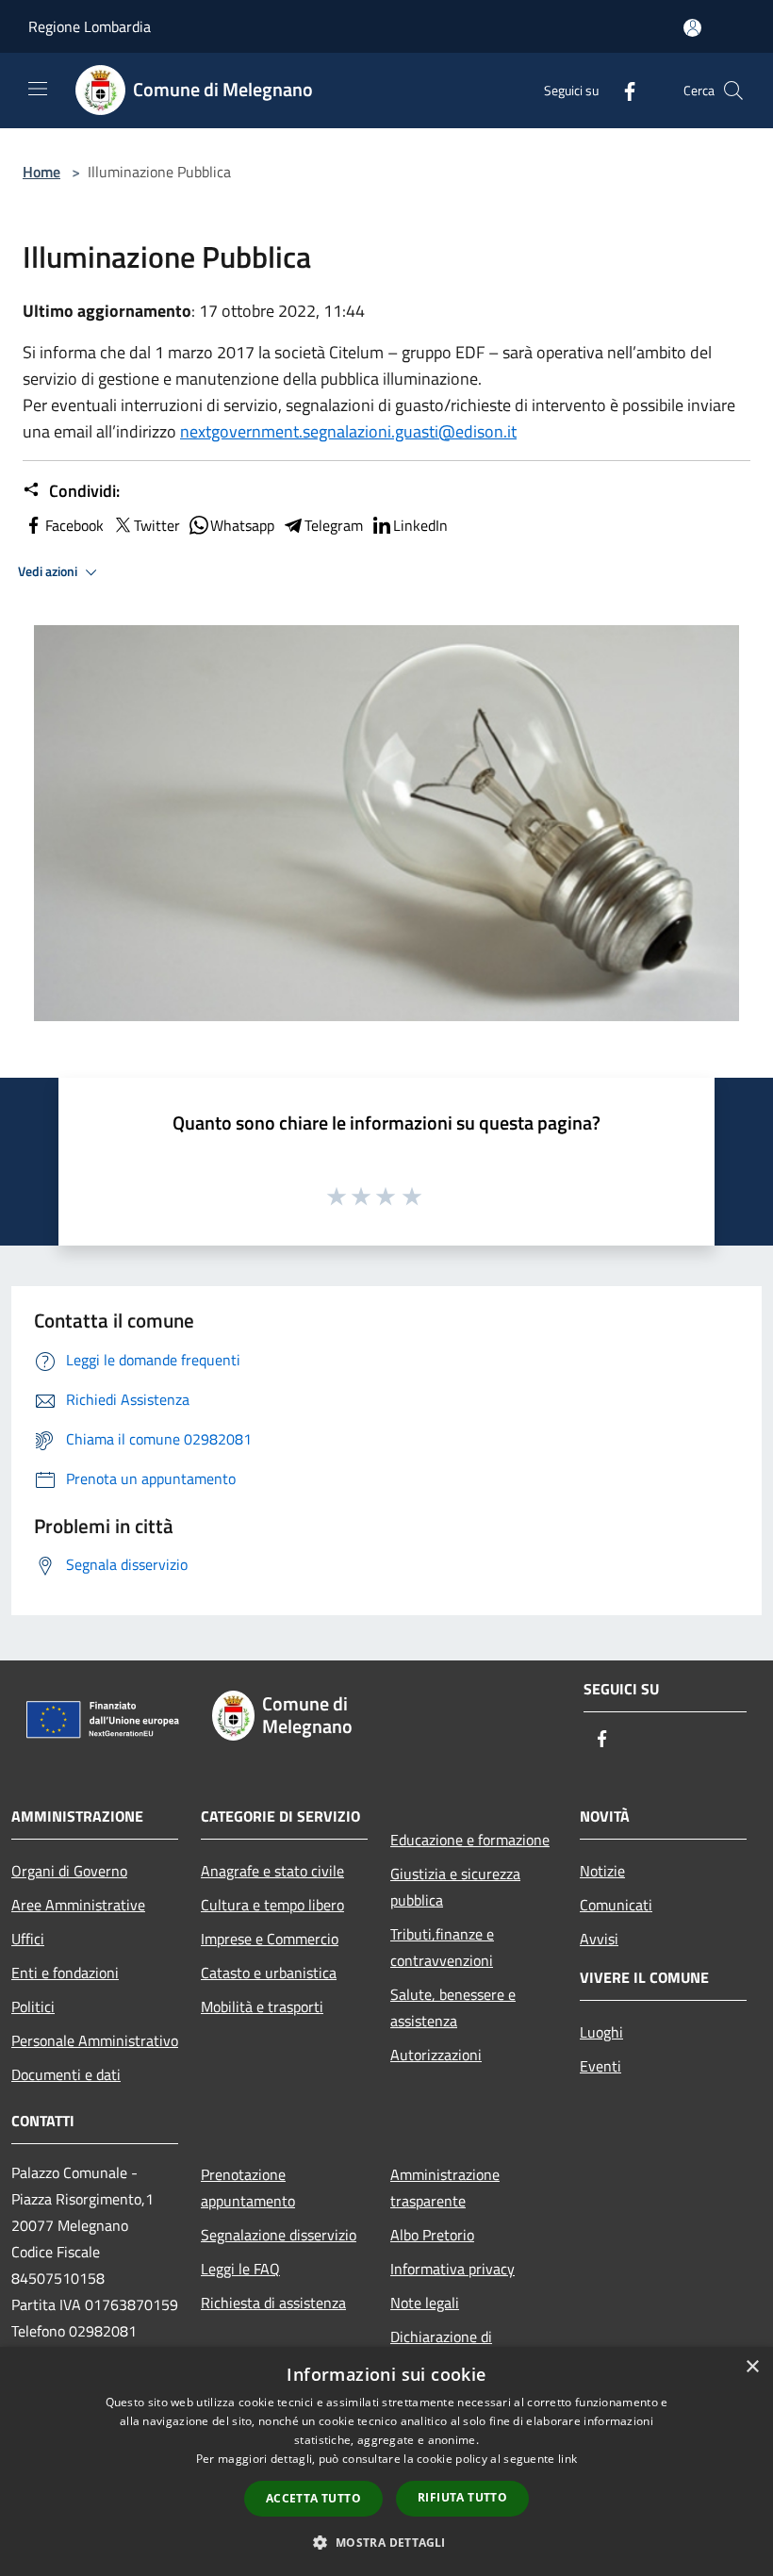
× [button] (752, 2367)
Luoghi (601, 2032)
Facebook (74, 525)
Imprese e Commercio (270, 1939)
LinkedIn (420, 525)
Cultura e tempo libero (272, 1905)
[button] (386, 2542)
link (567, 2459)
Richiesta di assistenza (273, 2303)
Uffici (28, 1939)
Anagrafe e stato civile (272, 1871)
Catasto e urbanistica (269, 1973)
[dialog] (386, 2461)
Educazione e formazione (470, 1840)
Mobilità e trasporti (262, 2006)
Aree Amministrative (78, 1905)
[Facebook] (622, 90)
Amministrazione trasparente (445, 2188)
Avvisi (599, 1939)
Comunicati (616, 1905)
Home (41, 172)
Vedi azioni (49, 571)
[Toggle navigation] (38, 89)
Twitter (157, 525)
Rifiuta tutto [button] (462, 2497)
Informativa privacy (452, 2269)
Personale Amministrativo (95, 2040)
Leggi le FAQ (240, 2269)
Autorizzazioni (436, 2055)
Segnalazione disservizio (279, 2235)
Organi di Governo (69, 1871)
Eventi (600, 2066)
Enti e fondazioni (65, 1973)
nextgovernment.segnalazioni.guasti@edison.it (348, 431)
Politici (33, 2006)
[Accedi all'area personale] (692, 28)
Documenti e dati (66, 2074)
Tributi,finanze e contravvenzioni (442, 1947)
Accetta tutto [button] (313, 2498)
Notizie (602, 1871)
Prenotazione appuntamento (248, 2188)
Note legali (425, 2303)
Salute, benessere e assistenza (453, 2007)
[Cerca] (733, 91)
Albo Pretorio (432, 2235)
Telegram (334, 525)
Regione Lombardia (90, 26)
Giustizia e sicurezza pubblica (455, 1887)
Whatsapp (242, 525)
